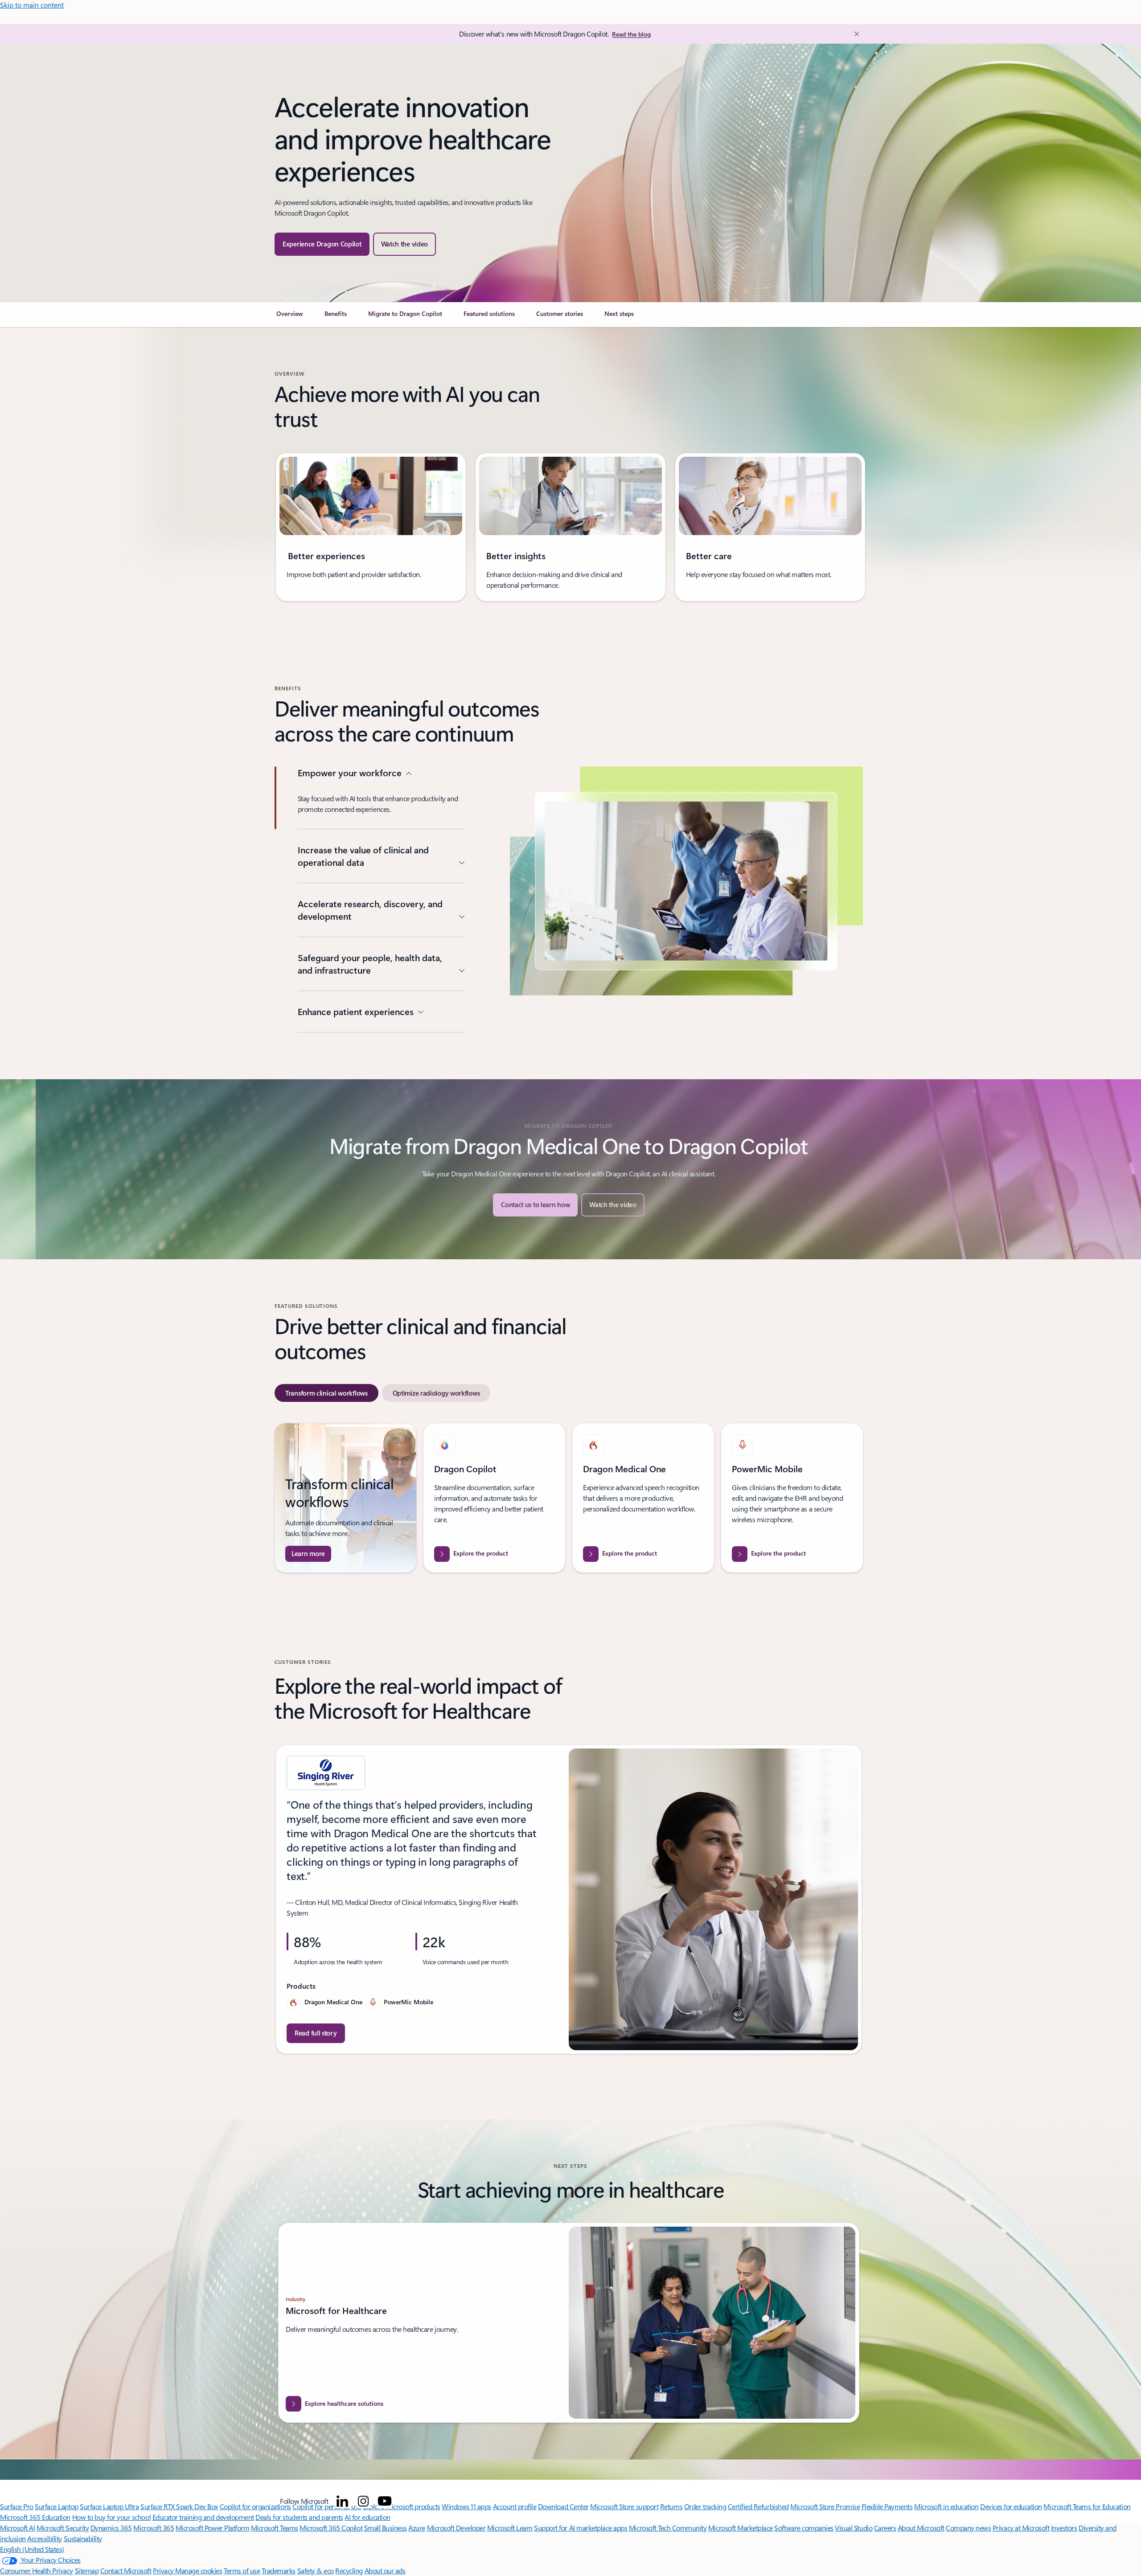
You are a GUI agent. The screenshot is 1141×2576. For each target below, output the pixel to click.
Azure (417, 2528)
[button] (405, 244)
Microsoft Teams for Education (1087, 2506)
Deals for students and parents (299, 2517)
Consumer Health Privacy (37, 2570)
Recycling (349, 2570)
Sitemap (87, 2570)
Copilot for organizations (255, 2506)
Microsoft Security (63, 2528)
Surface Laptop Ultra (109, 2506)
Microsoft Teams (275, 2528)
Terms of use (242, 2570)
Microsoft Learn (510, 2528)
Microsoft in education (946, 2506)
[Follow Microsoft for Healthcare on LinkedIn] (342, 2501)
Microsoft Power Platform (212, 2528)
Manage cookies (199, 2570)
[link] (290, 317)
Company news (968, 2528)
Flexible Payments (887, 2506)
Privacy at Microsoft (1021, 2528)
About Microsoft (921, 2528)
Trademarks (279, 2570)
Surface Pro (17, 2506)
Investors (1064, 2528)
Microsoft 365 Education (35, 2517)
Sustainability (83, 2538)
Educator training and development (203, 2517)
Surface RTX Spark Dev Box (179, 2506)
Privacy (164, 2570)
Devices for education (1011, 2506)
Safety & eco (316, 2570)
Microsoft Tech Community (668, 2528)
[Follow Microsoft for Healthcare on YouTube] (385, 2501)
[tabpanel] (569, 1498)
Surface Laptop (56, 2506)
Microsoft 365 (154, 2528)
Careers (885, 2528)
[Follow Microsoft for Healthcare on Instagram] (363, 2501)
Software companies (804, 2528)
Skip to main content (32, 5)
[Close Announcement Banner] (854, 34)
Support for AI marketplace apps (581, 2528)
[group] (371, 527)
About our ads (385, 2570)
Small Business (386, 2528)
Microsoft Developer (456, 2528)
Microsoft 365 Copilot (331, 2528)
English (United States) (32, 2549)
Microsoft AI (17, 2528)
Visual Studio (854, 2528)
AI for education (367, 2517)
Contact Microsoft (126, 2570)
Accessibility (45, 2538)
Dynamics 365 (111, 2528)
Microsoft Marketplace (741, 2528)
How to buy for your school (112, 2517)
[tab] (326, 1393)
